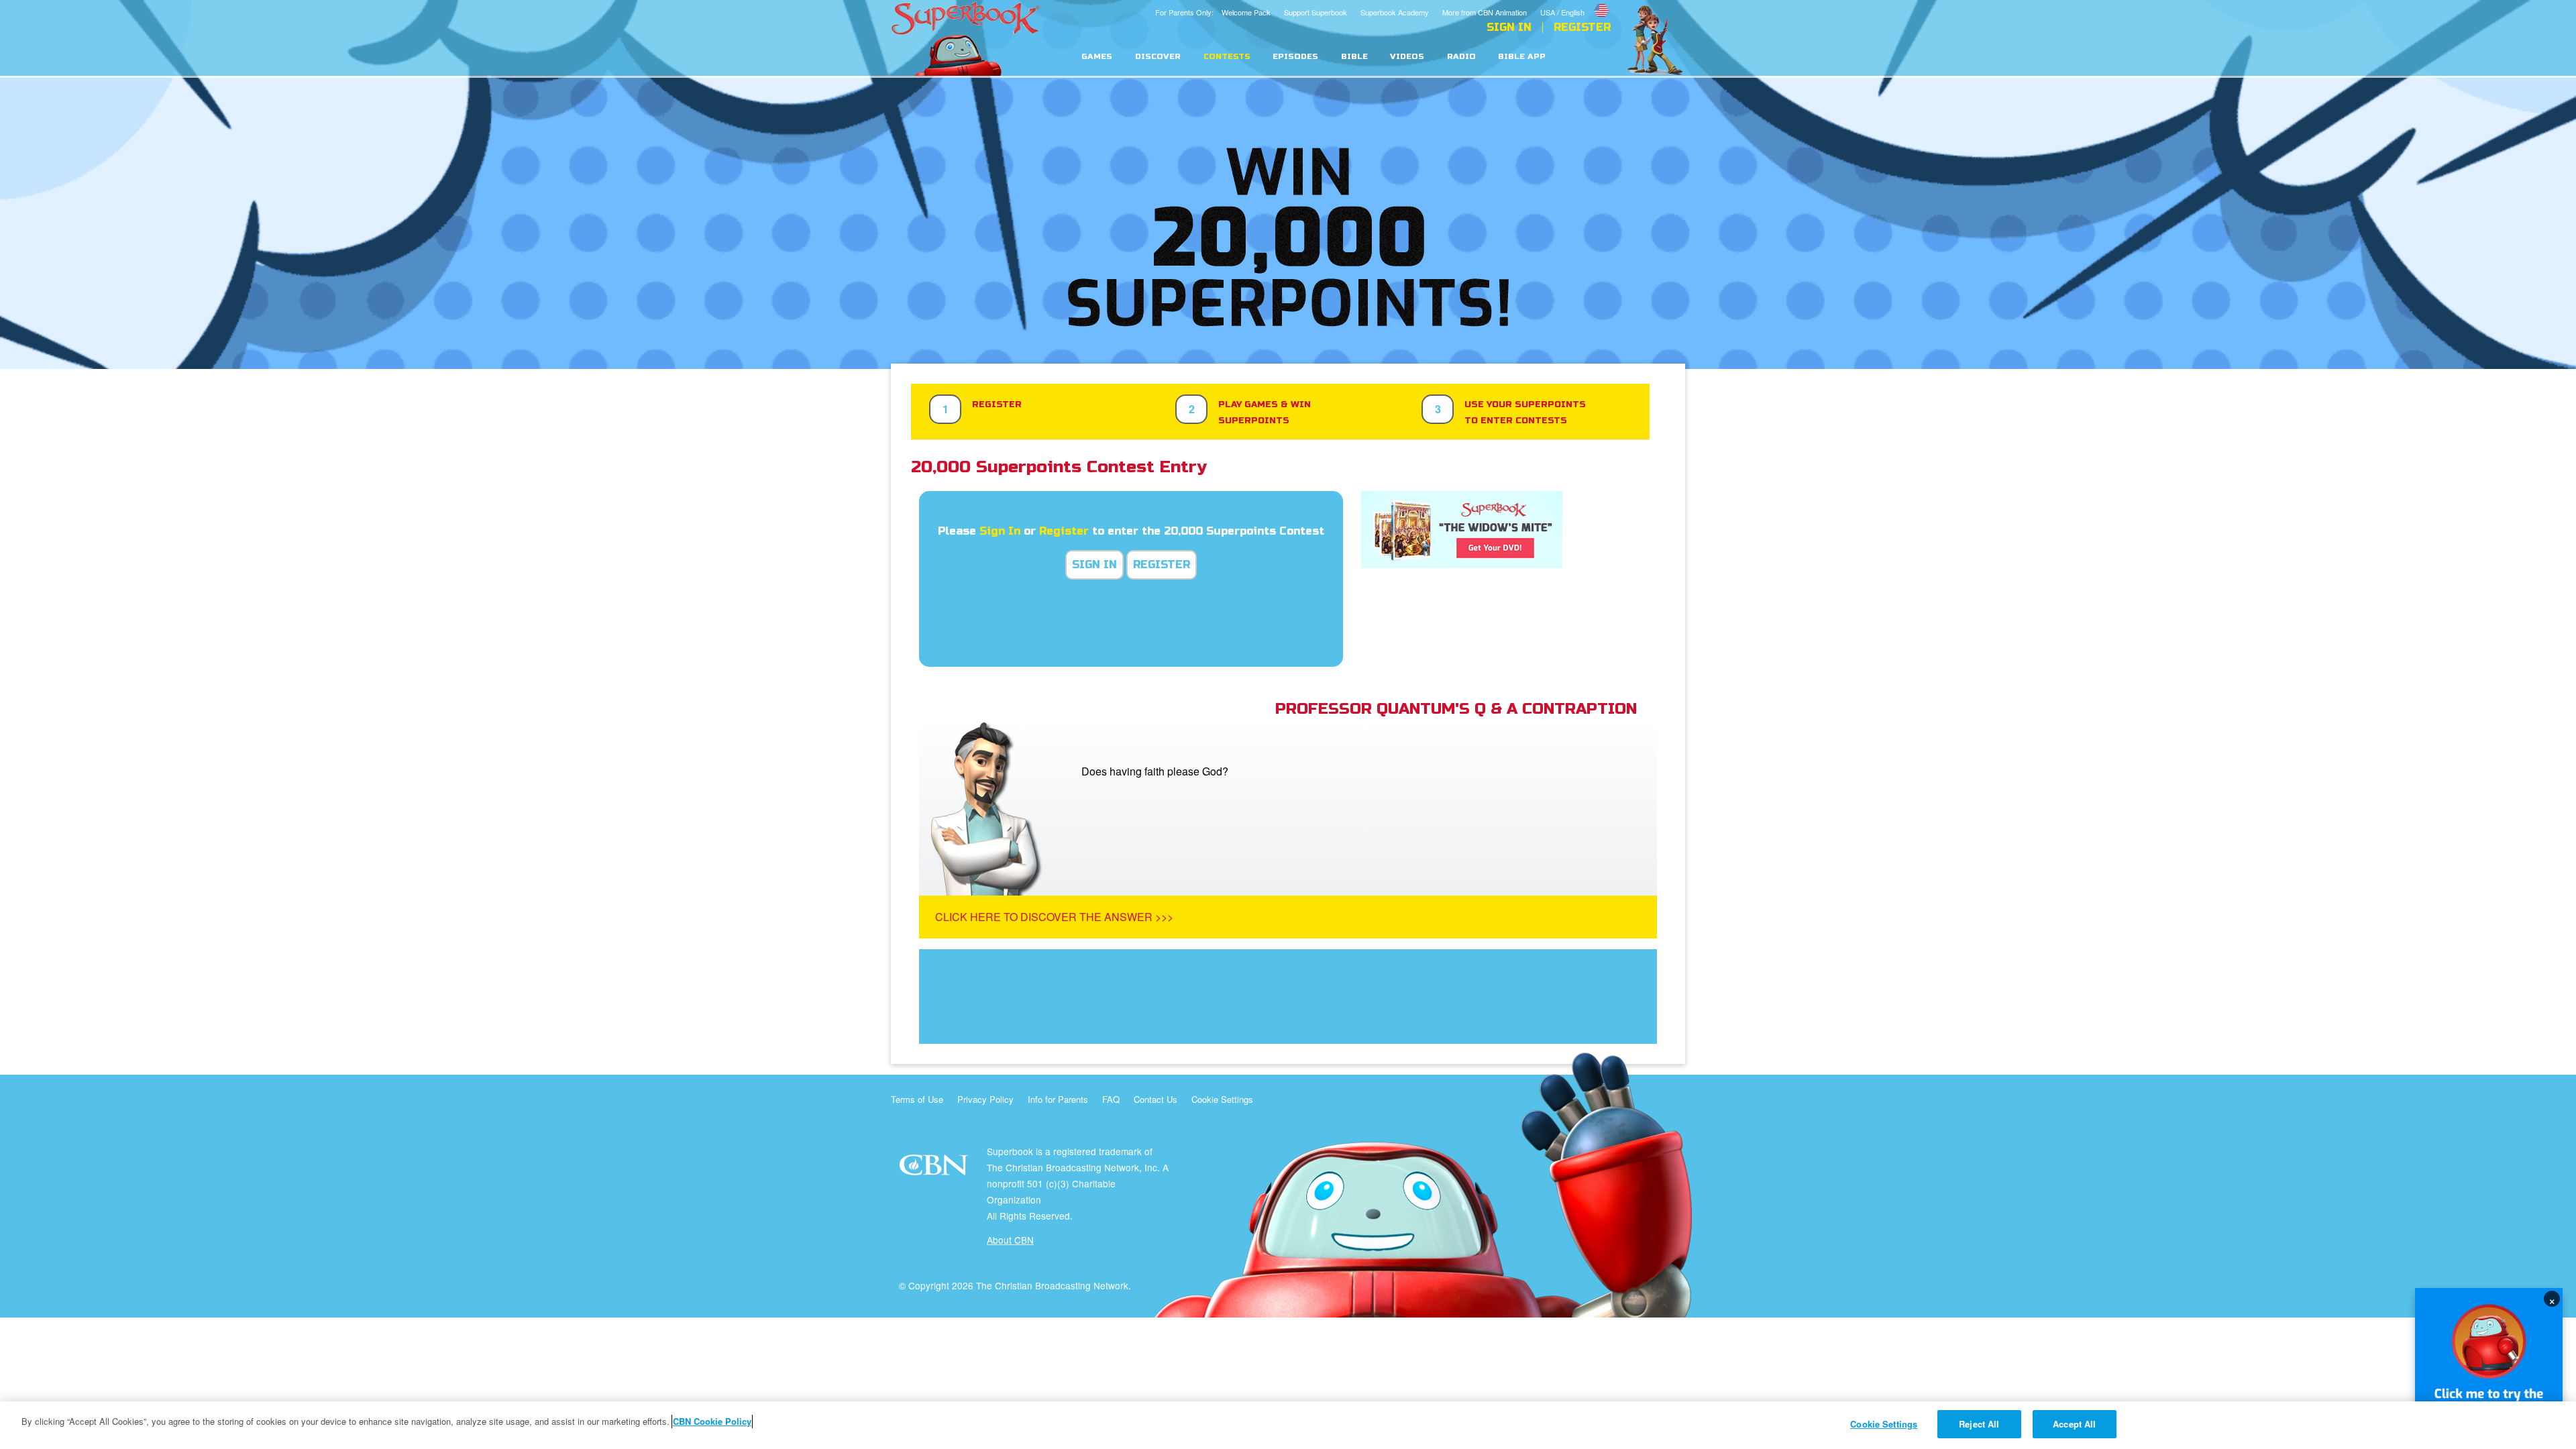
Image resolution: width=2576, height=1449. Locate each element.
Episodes (1295, 57)
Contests (1227, 57)
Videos (1407, 57)
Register (1582, 28)
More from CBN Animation (1485, 12)
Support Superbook (1316, 12)
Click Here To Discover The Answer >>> (1054, 917)
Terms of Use (917, 1099)
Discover (1158, 57)
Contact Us (1156, 1099)
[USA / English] (1575, 2)
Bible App (1522, 57)
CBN (935, 1169)
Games (1097, 57)
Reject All (1979, 1424)
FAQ (1111, 1099)
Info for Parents (1058, 1099)
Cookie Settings (1222, 1099)
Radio (1461, 57)
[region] (1288, 1425)
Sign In (1509, 28)
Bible (1354, 57)
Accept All (2074, 1424)
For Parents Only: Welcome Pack (1213, 12)
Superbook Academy (1395, 12)
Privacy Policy (985, 1099)
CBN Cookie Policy (712, 1421)
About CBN (1010, 1240)
